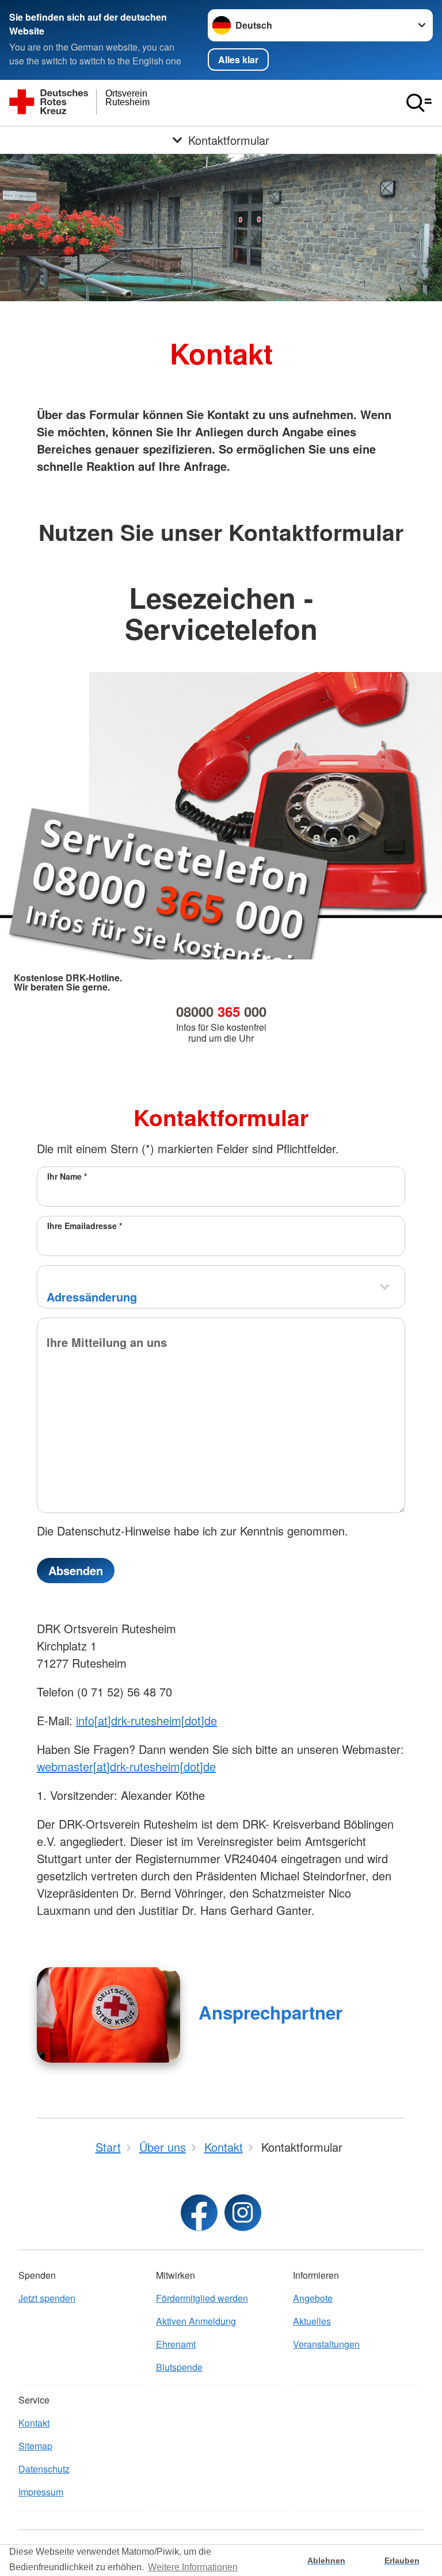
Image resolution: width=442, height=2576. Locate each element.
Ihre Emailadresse (85, 1226)
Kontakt (34, 2423)
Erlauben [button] (402, 2560)
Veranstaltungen (326, 2344)
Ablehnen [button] (326, 2560)
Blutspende (179, 2367)
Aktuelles (312, 2321)
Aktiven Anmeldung (196, 2321)
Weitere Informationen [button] (193, 2567)
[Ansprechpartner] (108, 2015)
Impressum (41, 2492)
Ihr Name (67, 1176)
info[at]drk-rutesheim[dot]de (146, 1720)
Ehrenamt (176, 2344)
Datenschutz (44, 2469)
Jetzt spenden (47, 2298)
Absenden (76, 1570)
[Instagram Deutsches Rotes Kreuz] (243, 2213)
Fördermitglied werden (202, 2298)
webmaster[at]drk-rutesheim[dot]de (126, 1766)
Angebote (313, 2298)
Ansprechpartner (270, 2012)
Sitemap (35, 2446)
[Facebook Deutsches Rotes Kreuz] (199, 2213)
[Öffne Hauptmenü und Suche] (419, 103)
